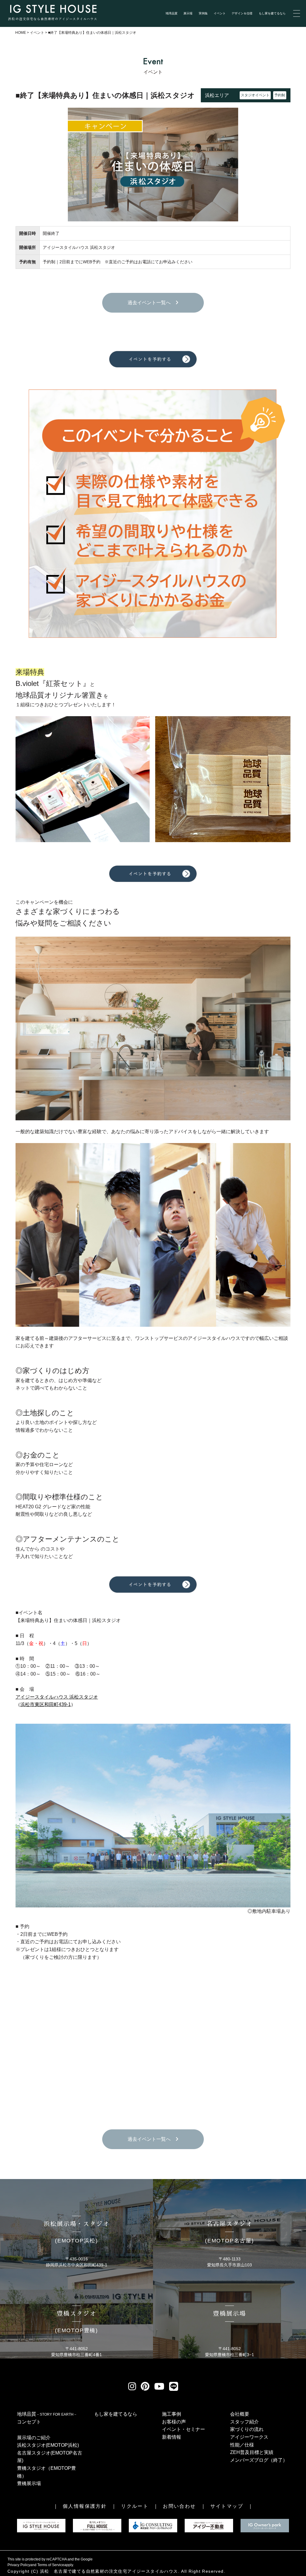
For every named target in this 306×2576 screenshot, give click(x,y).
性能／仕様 (242, 2445)
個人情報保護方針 (85, 2506)
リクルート (135, 2506)
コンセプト (29, 2422)
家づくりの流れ (247, 2429)
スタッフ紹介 (244, 2422)
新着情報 (172, 2437)
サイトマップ (227, 2506)
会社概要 (240, 2414)
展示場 (188, 13)
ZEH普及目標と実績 (252, 2452)
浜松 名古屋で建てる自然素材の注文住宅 (84, 2571)
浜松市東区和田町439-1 (46, 1704)
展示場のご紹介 (34, 2438)
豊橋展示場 (29, 2483)
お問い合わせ (179, 2506)
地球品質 (172, 13)
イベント (220, 13)
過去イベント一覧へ (152, 303)
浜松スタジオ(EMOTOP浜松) (48, 2445)
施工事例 (172, 2414)
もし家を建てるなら (272, 13)
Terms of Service (51, 2565)
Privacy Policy (19, 2565)
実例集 (203, 13)
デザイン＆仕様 (242, 13)
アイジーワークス (249, 2437)
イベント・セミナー (183, 2429)
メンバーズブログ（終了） (259, 2460)
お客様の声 (174, 2422)
